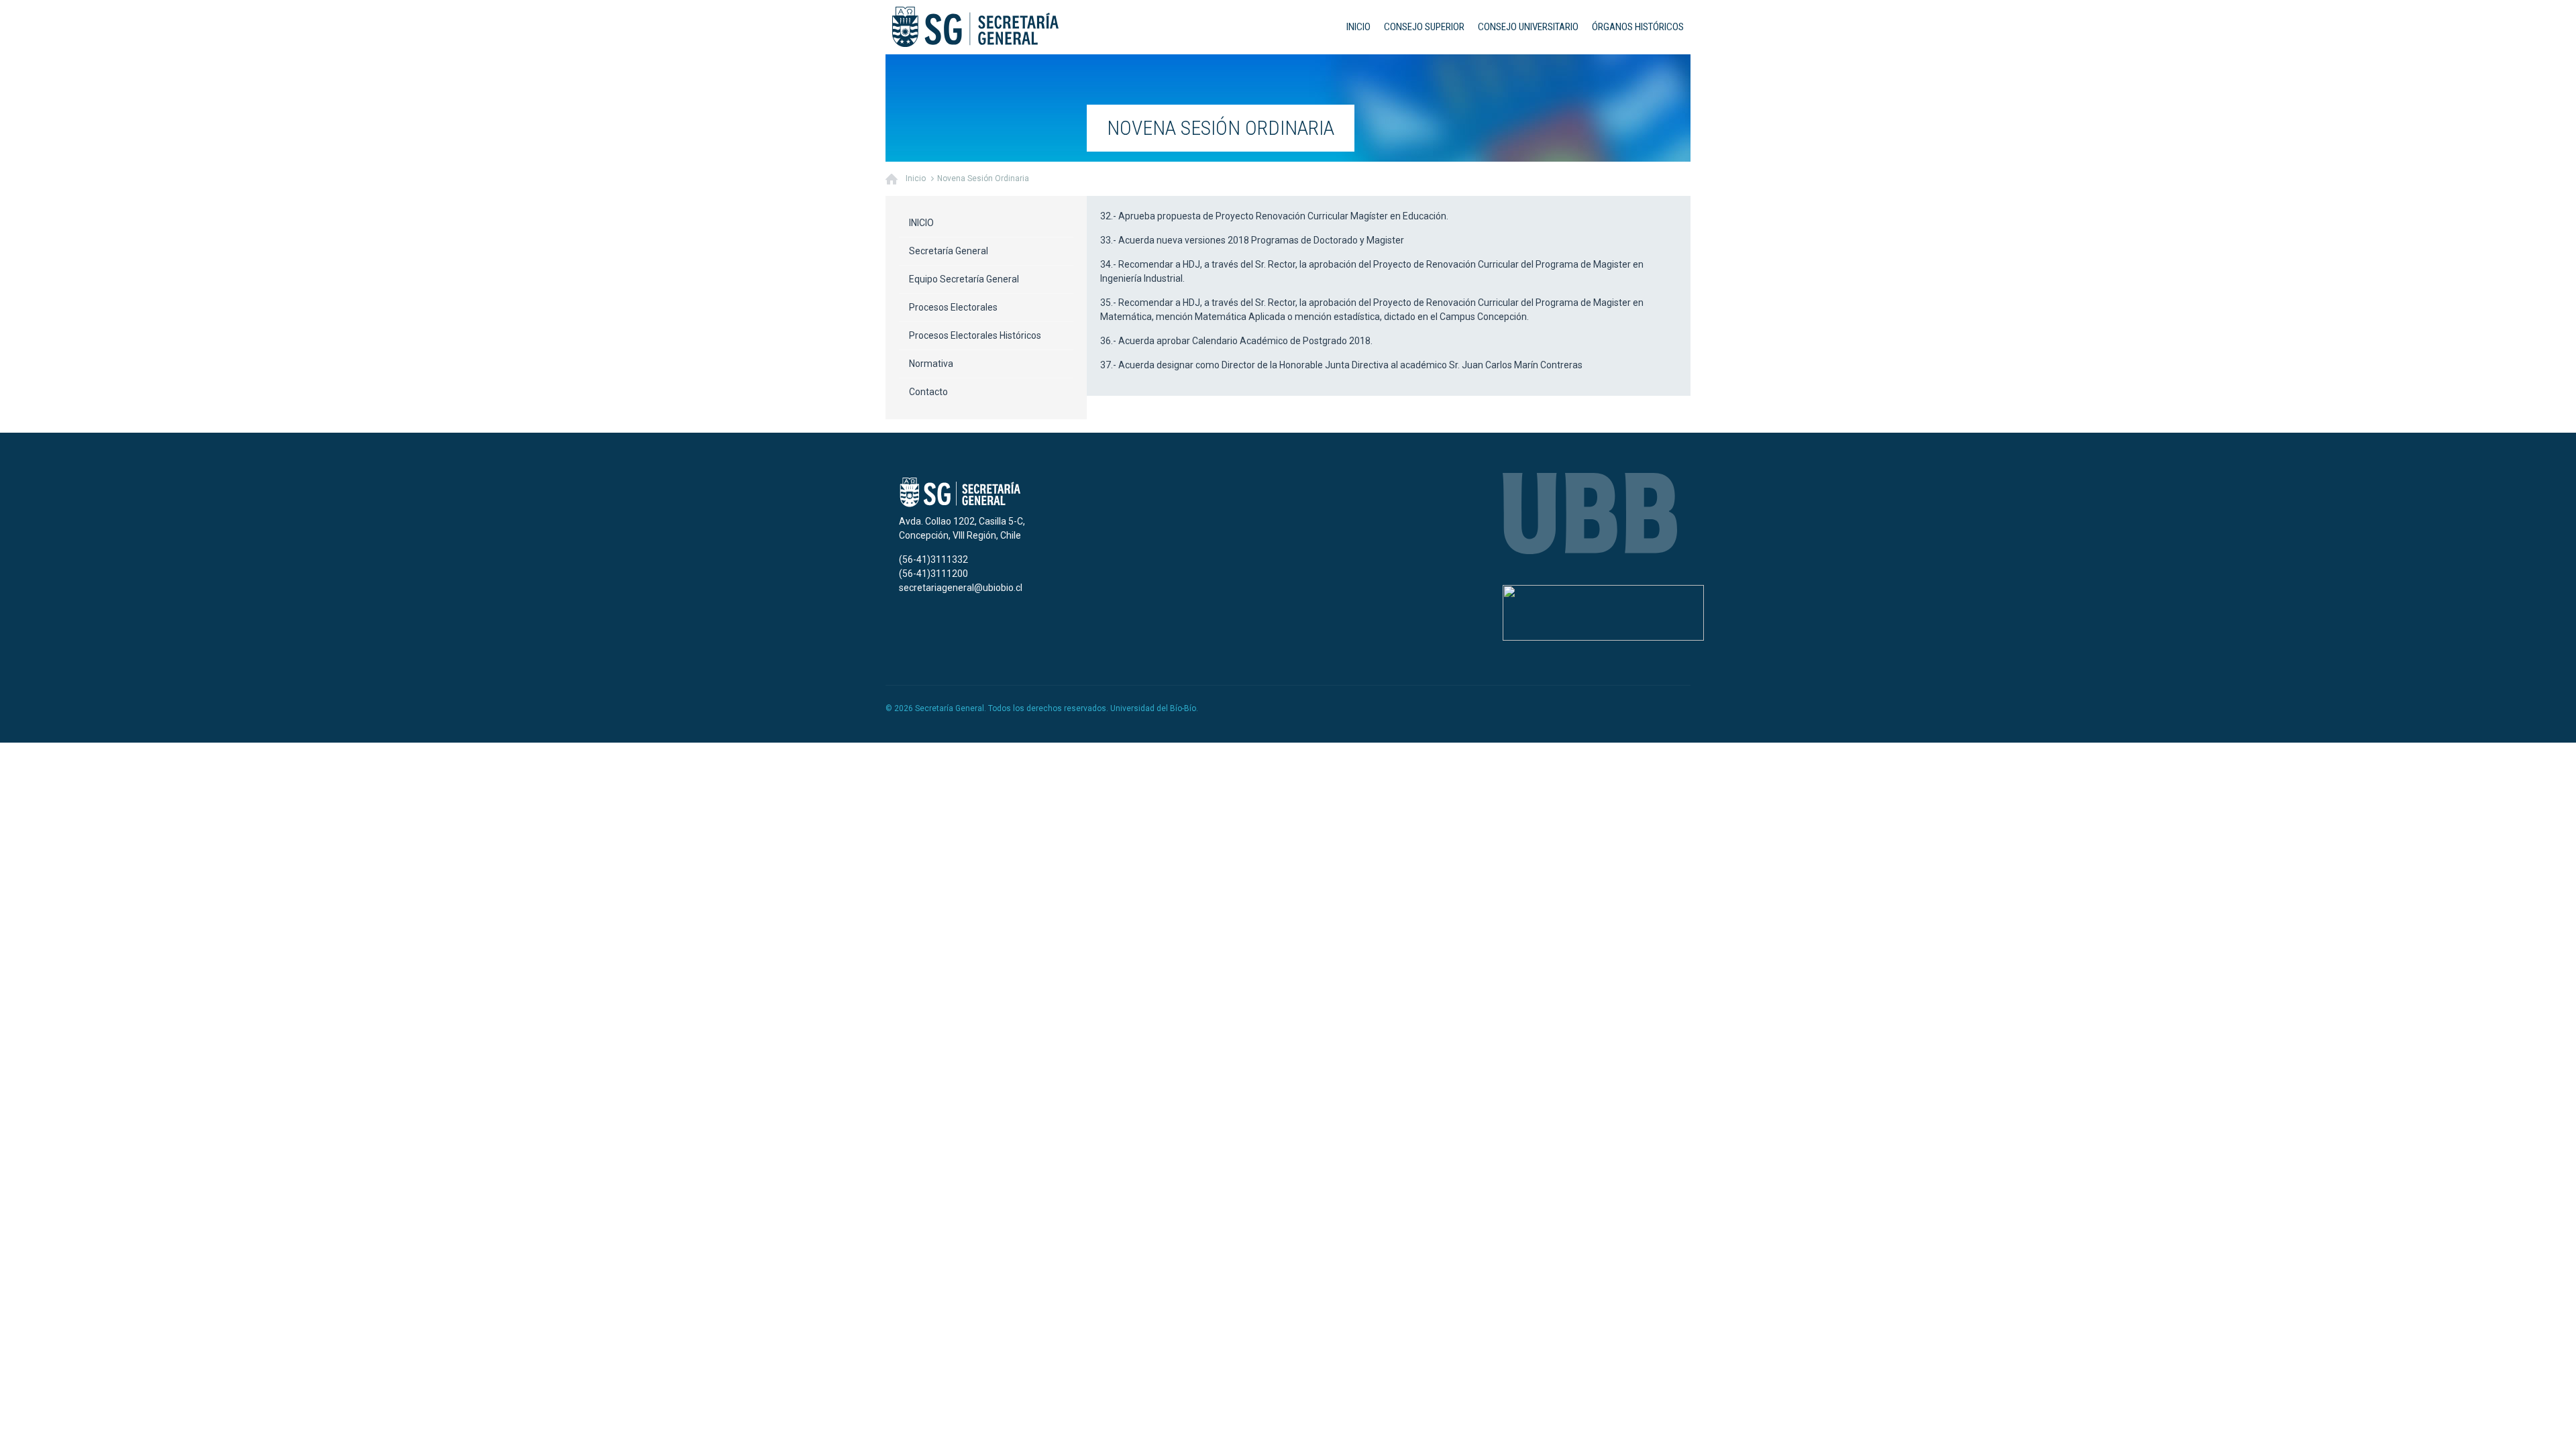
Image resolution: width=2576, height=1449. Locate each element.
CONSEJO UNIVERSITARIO (1528, 27)
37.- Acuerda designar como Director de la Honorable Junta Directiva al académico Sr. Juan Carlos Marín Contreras (1341, 365)
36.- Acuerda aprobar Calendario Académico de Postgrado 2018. (1236, 341)
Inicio (916, 178)
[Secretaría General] (975, 27)
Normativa (931, 364)
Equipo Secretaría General (964, 279)
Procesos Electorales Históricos (975, 335)
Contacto (928, 392)
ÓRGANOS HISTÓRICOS (1638, 27)
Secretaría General (949, 251)
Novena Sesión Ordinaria (983, 178)
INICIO (1358, 27)
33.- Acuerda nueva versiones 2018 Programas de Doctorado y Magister (1252, 240)
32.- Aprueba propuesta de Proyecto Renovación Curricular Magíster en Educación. (1274, 216)
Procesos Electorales (953, 307)
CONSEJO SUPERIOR (1424, 27)
